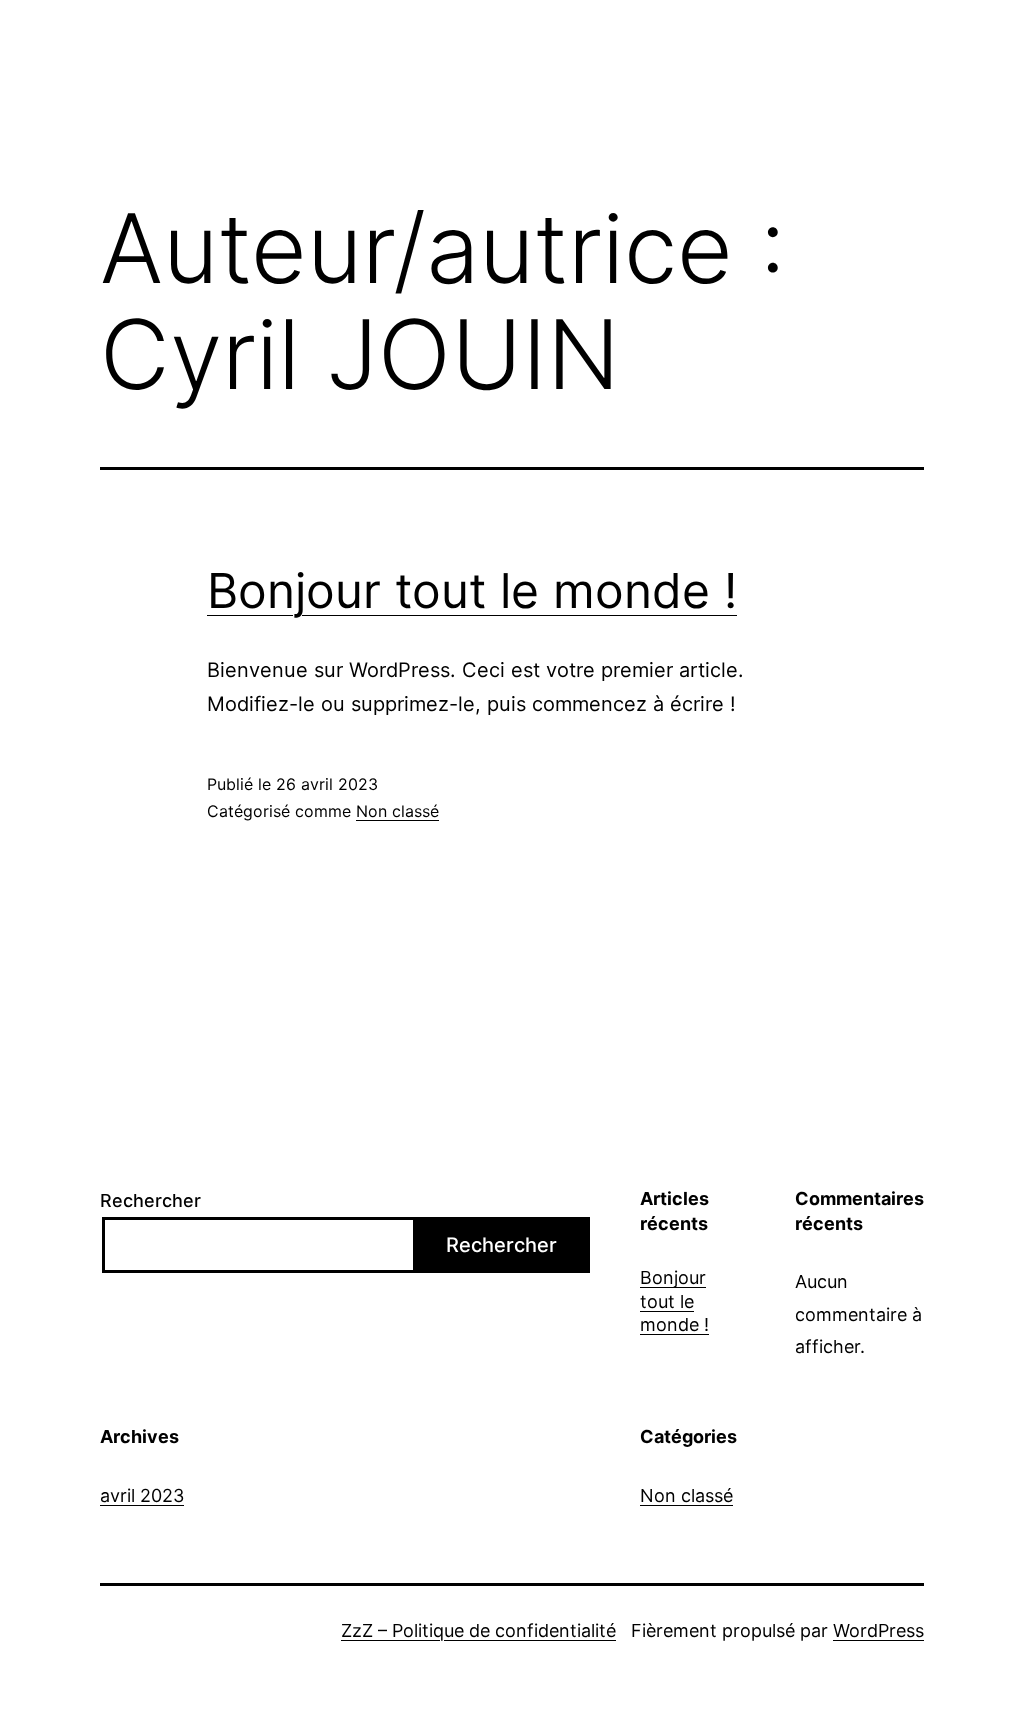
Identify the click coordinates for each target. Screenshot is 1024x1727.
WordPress (878, 1630)
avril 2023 (142, 1495)
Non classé (397, 811)
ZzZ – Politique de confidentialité (478, 1630)
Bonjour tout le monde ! (472, 590)
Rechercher (150, 1200)
